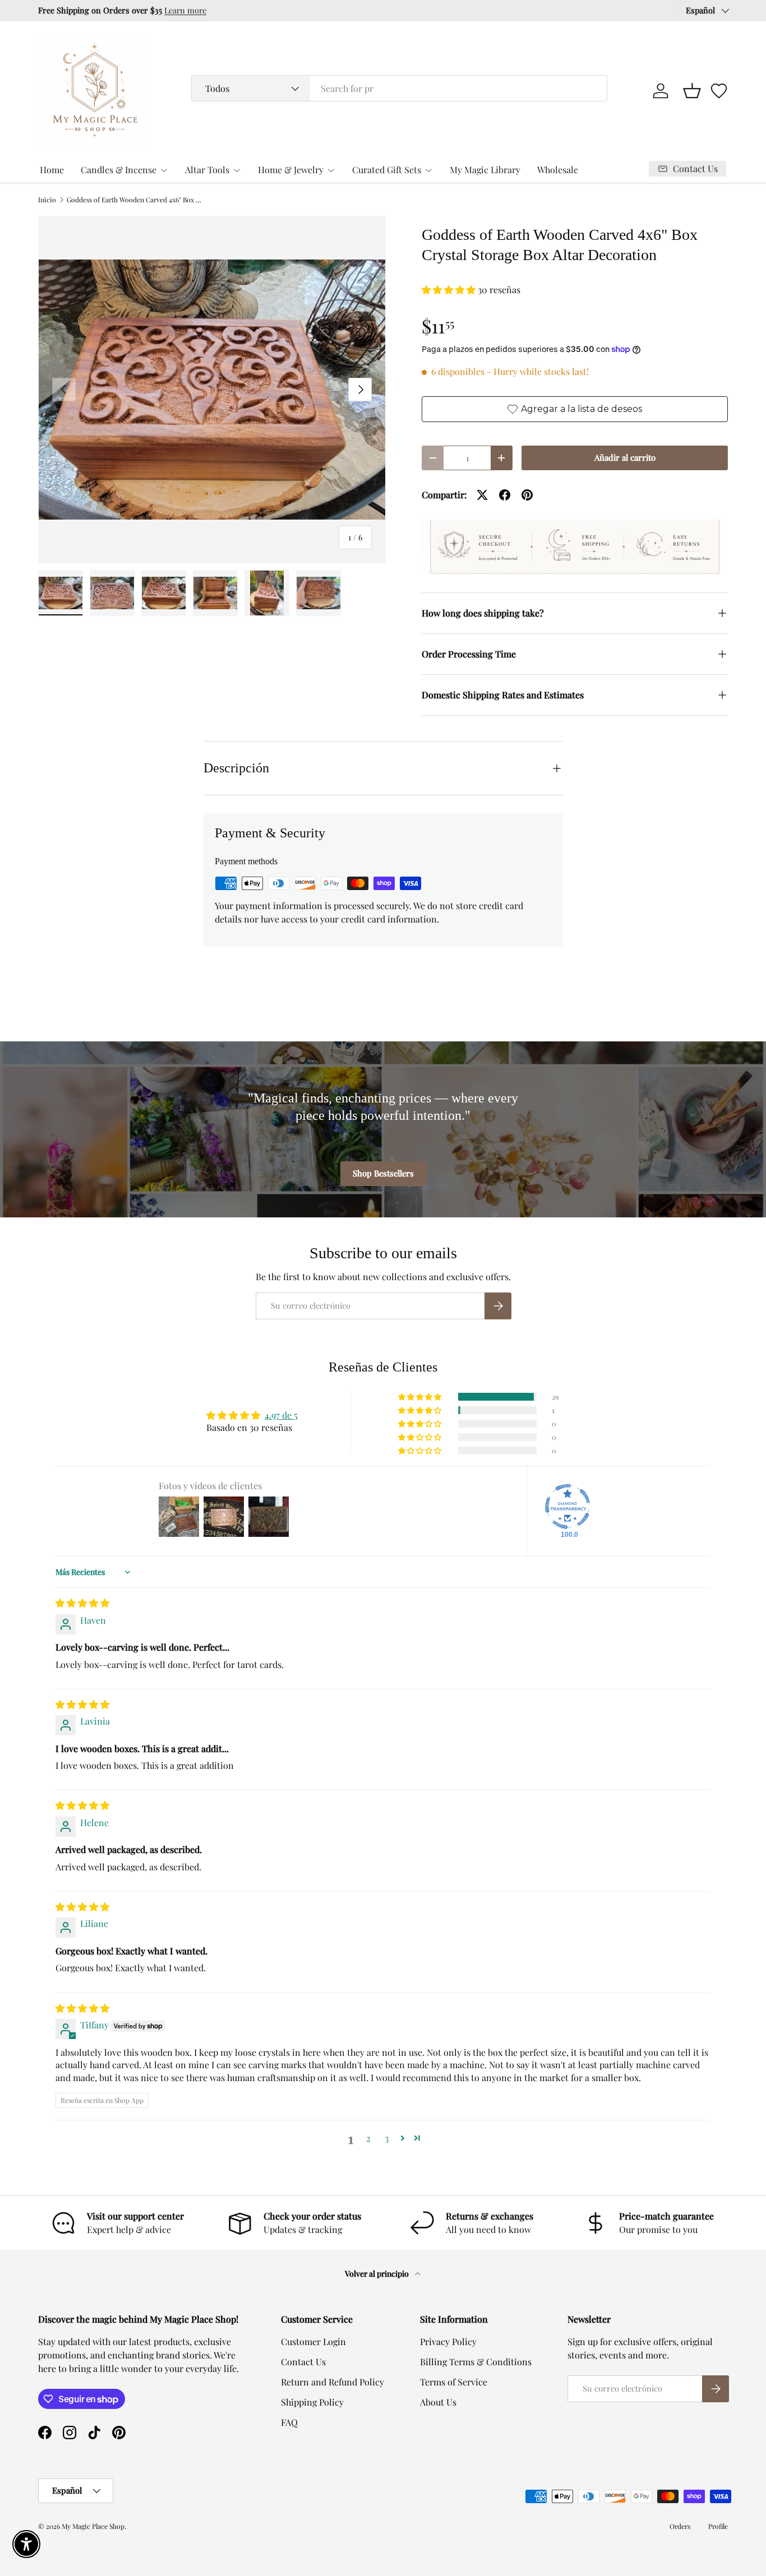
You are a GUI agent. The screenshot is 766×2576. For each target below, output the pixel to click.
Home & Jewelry (291, 170)
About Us (438, 2402)
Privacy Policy (448, 2341)
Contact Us (303, 2362)
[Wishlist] (719, 91)
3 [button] (387, 2138)
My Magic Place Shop (93, 2526)
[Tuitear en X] (482, 495)
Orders (680, 2526)
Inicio (47, 200)
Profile (718, 2526)
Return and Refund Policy (333, 2382)
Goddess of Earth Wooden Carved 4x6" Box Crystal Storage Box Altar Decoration (134, 200)
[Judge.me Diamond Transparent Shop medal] (567, 1507)
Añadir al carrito (625, 457)
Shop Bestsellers (383, 1173)
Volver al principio (378, 2274)
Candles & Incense (119, 170)
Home (52, 170)
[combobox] (399, 88)
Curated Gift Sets (387, 170)
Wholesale (558, 170)
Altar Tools (207, 170)
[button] (692, 91)
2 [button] (368, 2138)
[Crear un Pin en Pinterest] (527, 495)
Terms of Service (454, 2382)
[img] (82, 1603)
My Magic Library (485, 170)
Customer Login (313, 2341)
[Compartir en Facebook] (505, 495)
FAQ (289, 2422)
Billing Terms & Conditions (476, 2362)
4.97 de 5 (281, 1415)
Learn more (185, 10)
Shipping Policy (312, 2402)
